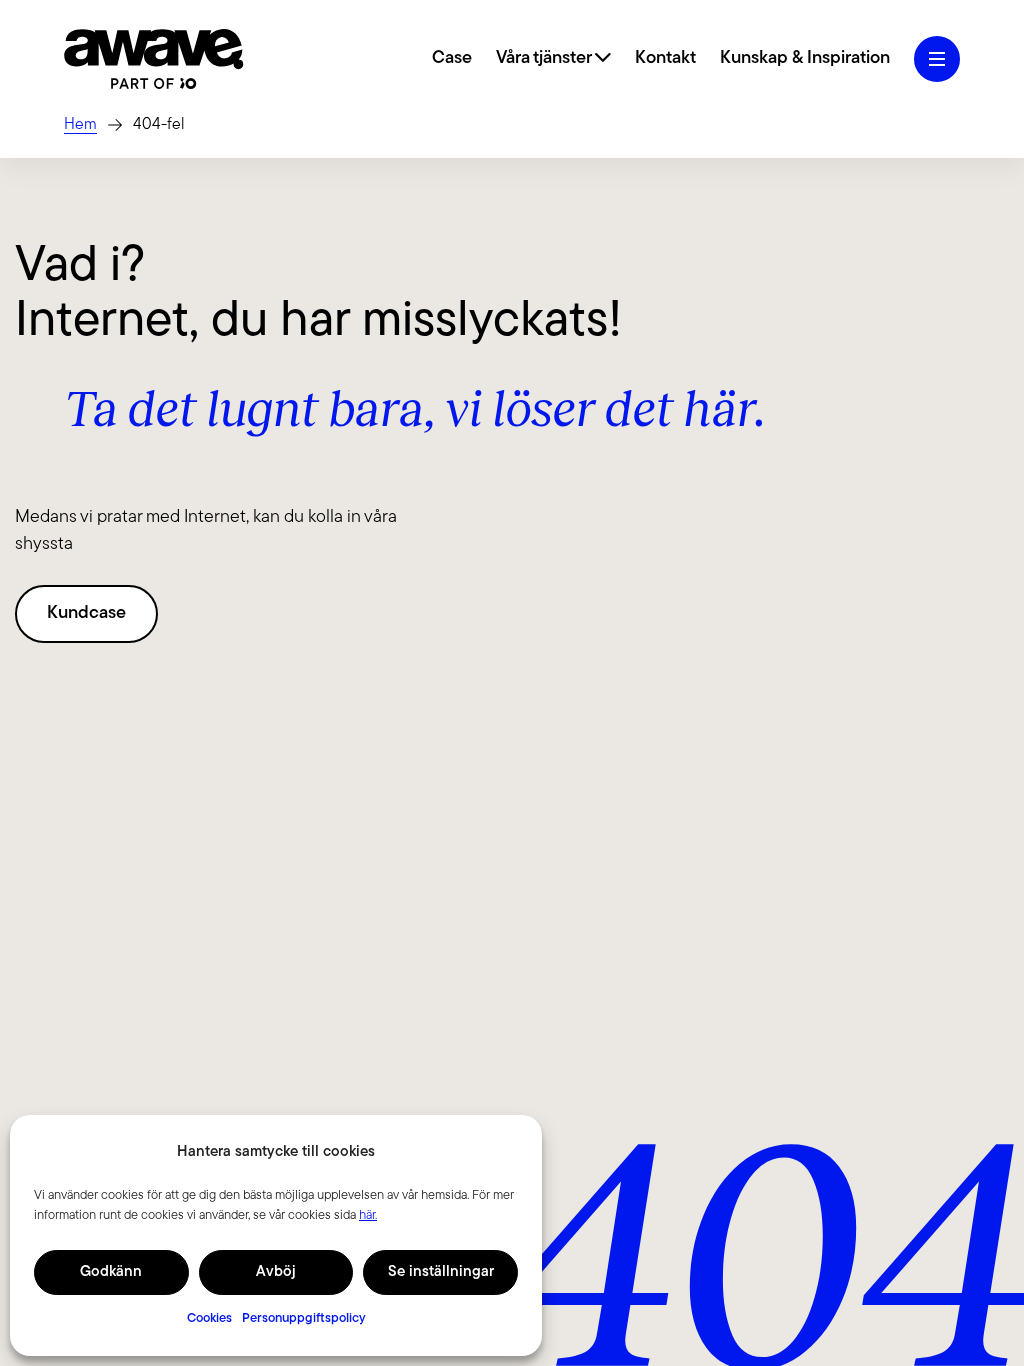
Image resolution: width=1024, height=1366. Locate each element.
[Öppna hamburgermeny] (937, 59)
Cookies (209, 1318)
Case (452, 59)
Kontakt (665, 59)
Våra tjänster (545, 59)
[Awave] (154, 59)
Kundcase (86, 614)
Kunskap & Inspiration (805, 59)
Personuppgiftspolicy (304, 1318)
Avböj (276, 1272)
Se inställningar (441, 1272)
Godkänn (111, 1272)
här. (368, 1215)
